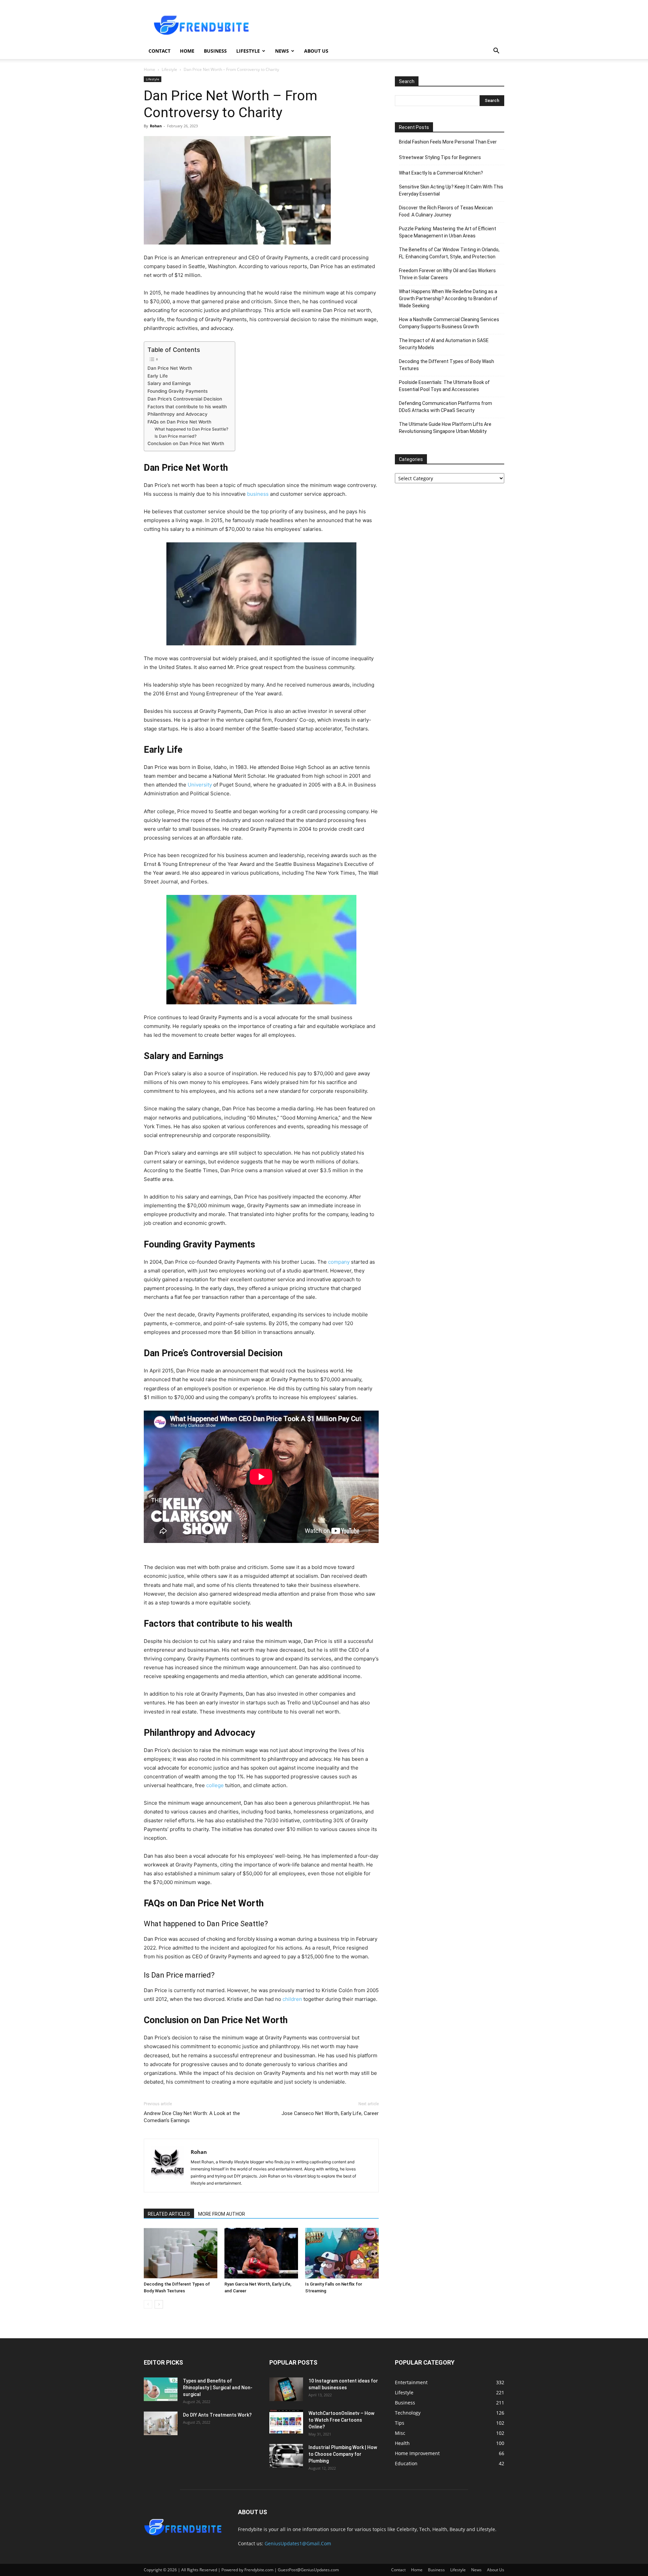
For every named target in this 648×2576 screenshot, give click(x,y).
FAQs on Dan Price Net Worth (179, 422)
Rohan (156, 126)
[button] (496, 51)
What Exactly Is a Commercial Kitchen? (441, 173)
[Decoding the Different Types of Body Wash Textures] (181, 2253)
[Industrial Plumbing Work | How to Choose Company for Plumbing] (286, 2456)
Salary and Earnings (169, 383)
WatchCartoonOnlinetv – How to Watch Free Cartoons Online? (341, 2420)
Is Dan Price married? (175, 436)
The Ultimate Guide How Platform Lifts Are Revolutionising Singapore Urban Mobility (445, 428)
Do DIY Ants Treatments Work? (217, 2415)
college (215, 1785)
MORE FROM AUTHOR (222, 2214)
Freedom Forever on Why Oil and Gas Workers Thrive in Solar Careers (447, 274)
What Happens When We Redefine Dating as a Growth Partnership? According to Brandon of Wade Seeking (448, 299)
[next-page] (159, 2304)
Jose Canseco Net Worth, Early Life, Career (330, 2113)
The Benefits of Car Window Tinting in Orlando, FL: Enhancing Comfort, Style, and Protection (449, 253)
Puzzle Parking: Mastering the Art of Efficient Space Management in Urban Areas (448, 232)
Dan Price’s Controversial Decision (185, 399)
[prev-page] (148, 2304)
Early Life (158, 376)
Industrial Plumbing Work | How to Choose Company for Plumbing (343, 2454)
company (339, 1262)
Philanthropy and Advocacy (178, 414)
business (258, 494)
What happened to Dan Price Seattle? (191, 429)
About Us (316, 51)
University (200, 785)
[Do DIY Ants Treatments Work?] (161, 2423)
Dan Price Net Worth (170, 368)
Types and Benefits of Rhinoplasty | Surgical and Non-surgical (218, 2388)
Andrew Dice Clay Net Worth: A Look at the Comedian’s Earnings (192, 2117)
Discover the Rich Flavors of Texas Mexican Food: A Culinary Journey (446, 211)
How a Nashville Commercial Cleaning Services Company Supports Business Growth (449, 323)
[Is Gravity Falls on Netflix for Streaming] (342, 2253)
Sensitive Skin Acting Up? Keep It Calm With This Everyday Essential (451, 190)
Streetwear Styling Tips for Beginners (440, 157)
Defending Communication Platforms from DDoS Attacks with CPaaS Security (446, 407)
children (292, 1999)
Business (215, 51)
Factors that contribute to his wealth (187, 407)
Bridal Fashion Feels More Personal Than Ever (448, 142)
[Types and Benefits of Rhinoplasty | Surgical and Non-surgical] (161, 2389)
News (282, 51)
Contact (159, 51)
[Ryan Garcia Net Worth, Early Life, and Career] (261, 2253)
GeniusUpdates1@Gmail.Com (298, 2543)
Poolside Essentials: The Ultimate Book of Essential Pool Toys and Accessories (444, 386)
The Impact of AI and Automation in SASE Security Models (444, 344)
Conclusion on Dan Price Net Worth (186, 443)
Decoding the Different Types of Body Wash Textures (447, 365)
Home (187, 51)
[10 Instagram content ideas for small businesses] (286, 2389)
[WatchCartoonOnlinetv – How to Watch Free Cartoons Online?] (286, 2422)
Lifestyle (248, 51)
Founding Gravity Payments (178, 391)
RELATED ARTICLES (169, 2214)
